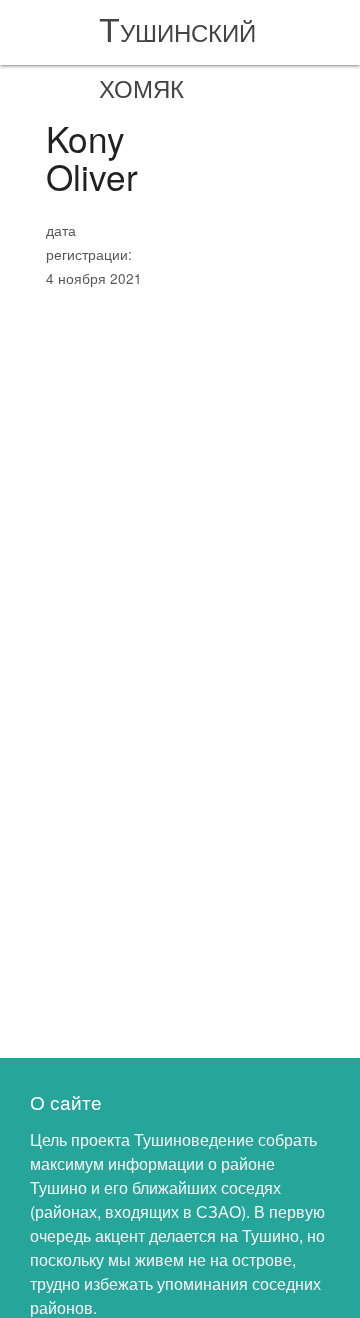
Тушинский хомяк (177, 55)
